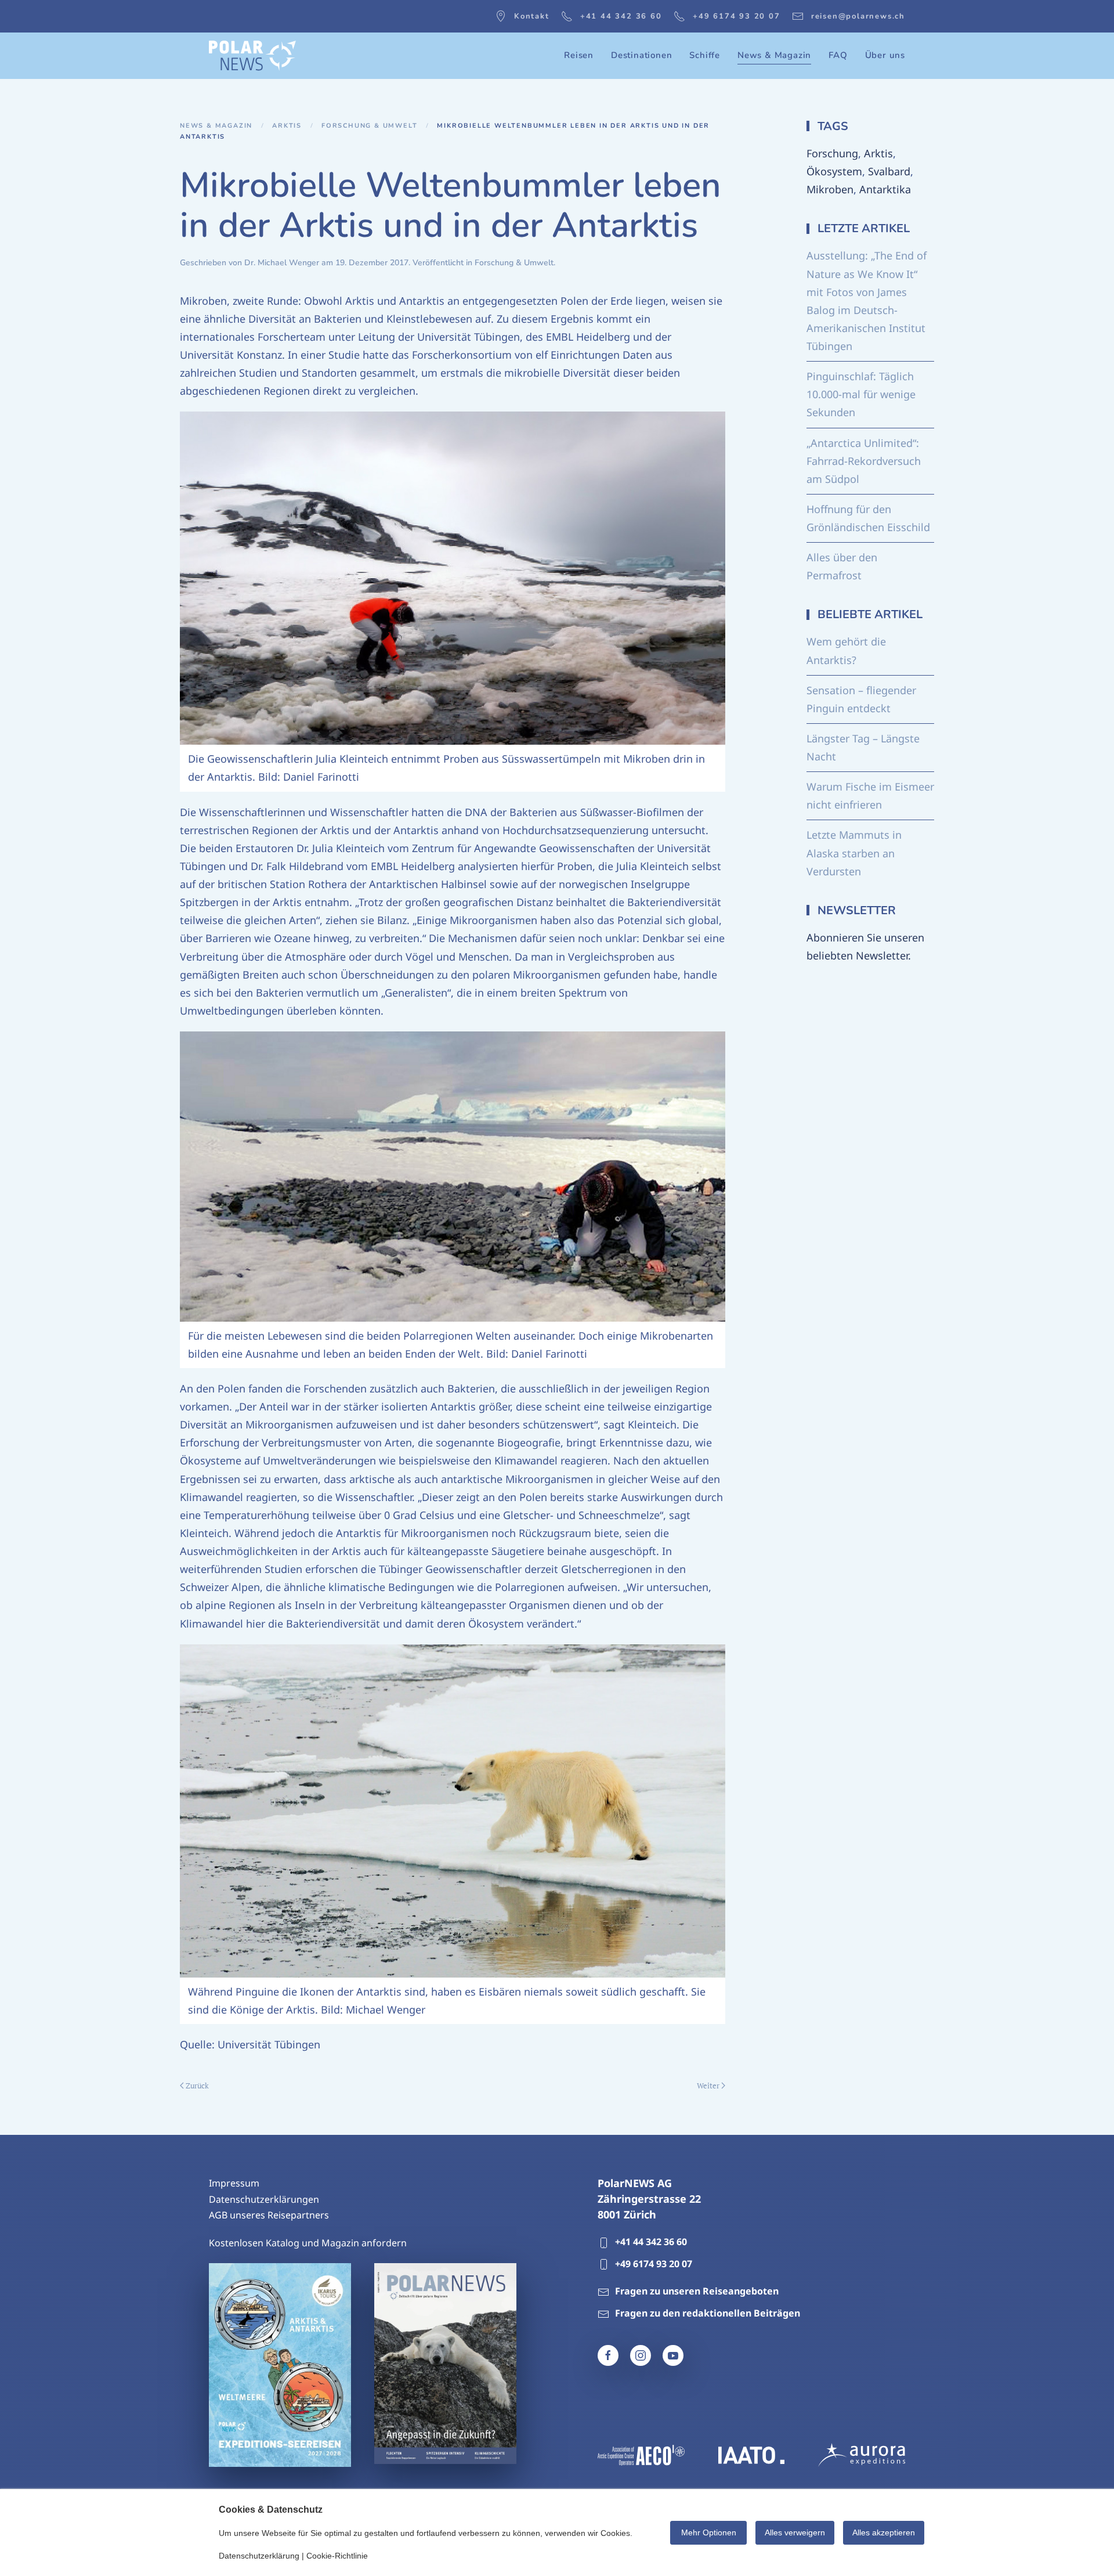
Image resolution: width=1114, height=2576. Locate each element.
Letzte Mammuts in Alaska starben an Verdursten (854, 853)
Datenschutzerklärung (259, 2556)
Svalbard (889, 171)
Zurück (197, 2086)
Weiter (708, 2086)
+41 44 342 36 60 (621, 16)
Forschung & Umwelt (514, 263)
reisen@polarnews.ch (858, 16)
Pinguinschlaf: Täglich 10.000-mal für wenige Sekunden (861, 394)
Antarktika (885, 189)
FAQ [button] (838, 55)
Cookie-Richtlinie (337, 2556)
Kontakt (532, 16)
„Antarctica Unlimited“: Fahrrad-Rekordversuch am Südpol (864, 461)
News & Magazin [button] (774, 55)
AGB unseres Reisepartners (269, 2215)
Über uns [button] (885, 55)
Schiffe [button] (705, 55)
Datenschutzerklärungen (264, 2199)
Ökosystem (834, 171)
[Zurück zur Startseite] (252, 56)
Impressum (234, 2183)
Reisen (579, 55)
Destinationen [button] (641, 55)
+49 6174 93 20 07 (737, 16)
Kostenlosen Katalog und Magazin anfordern (308, 2243)
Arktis (878, 153)
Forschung (832, 153)
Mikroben (830, 189)
